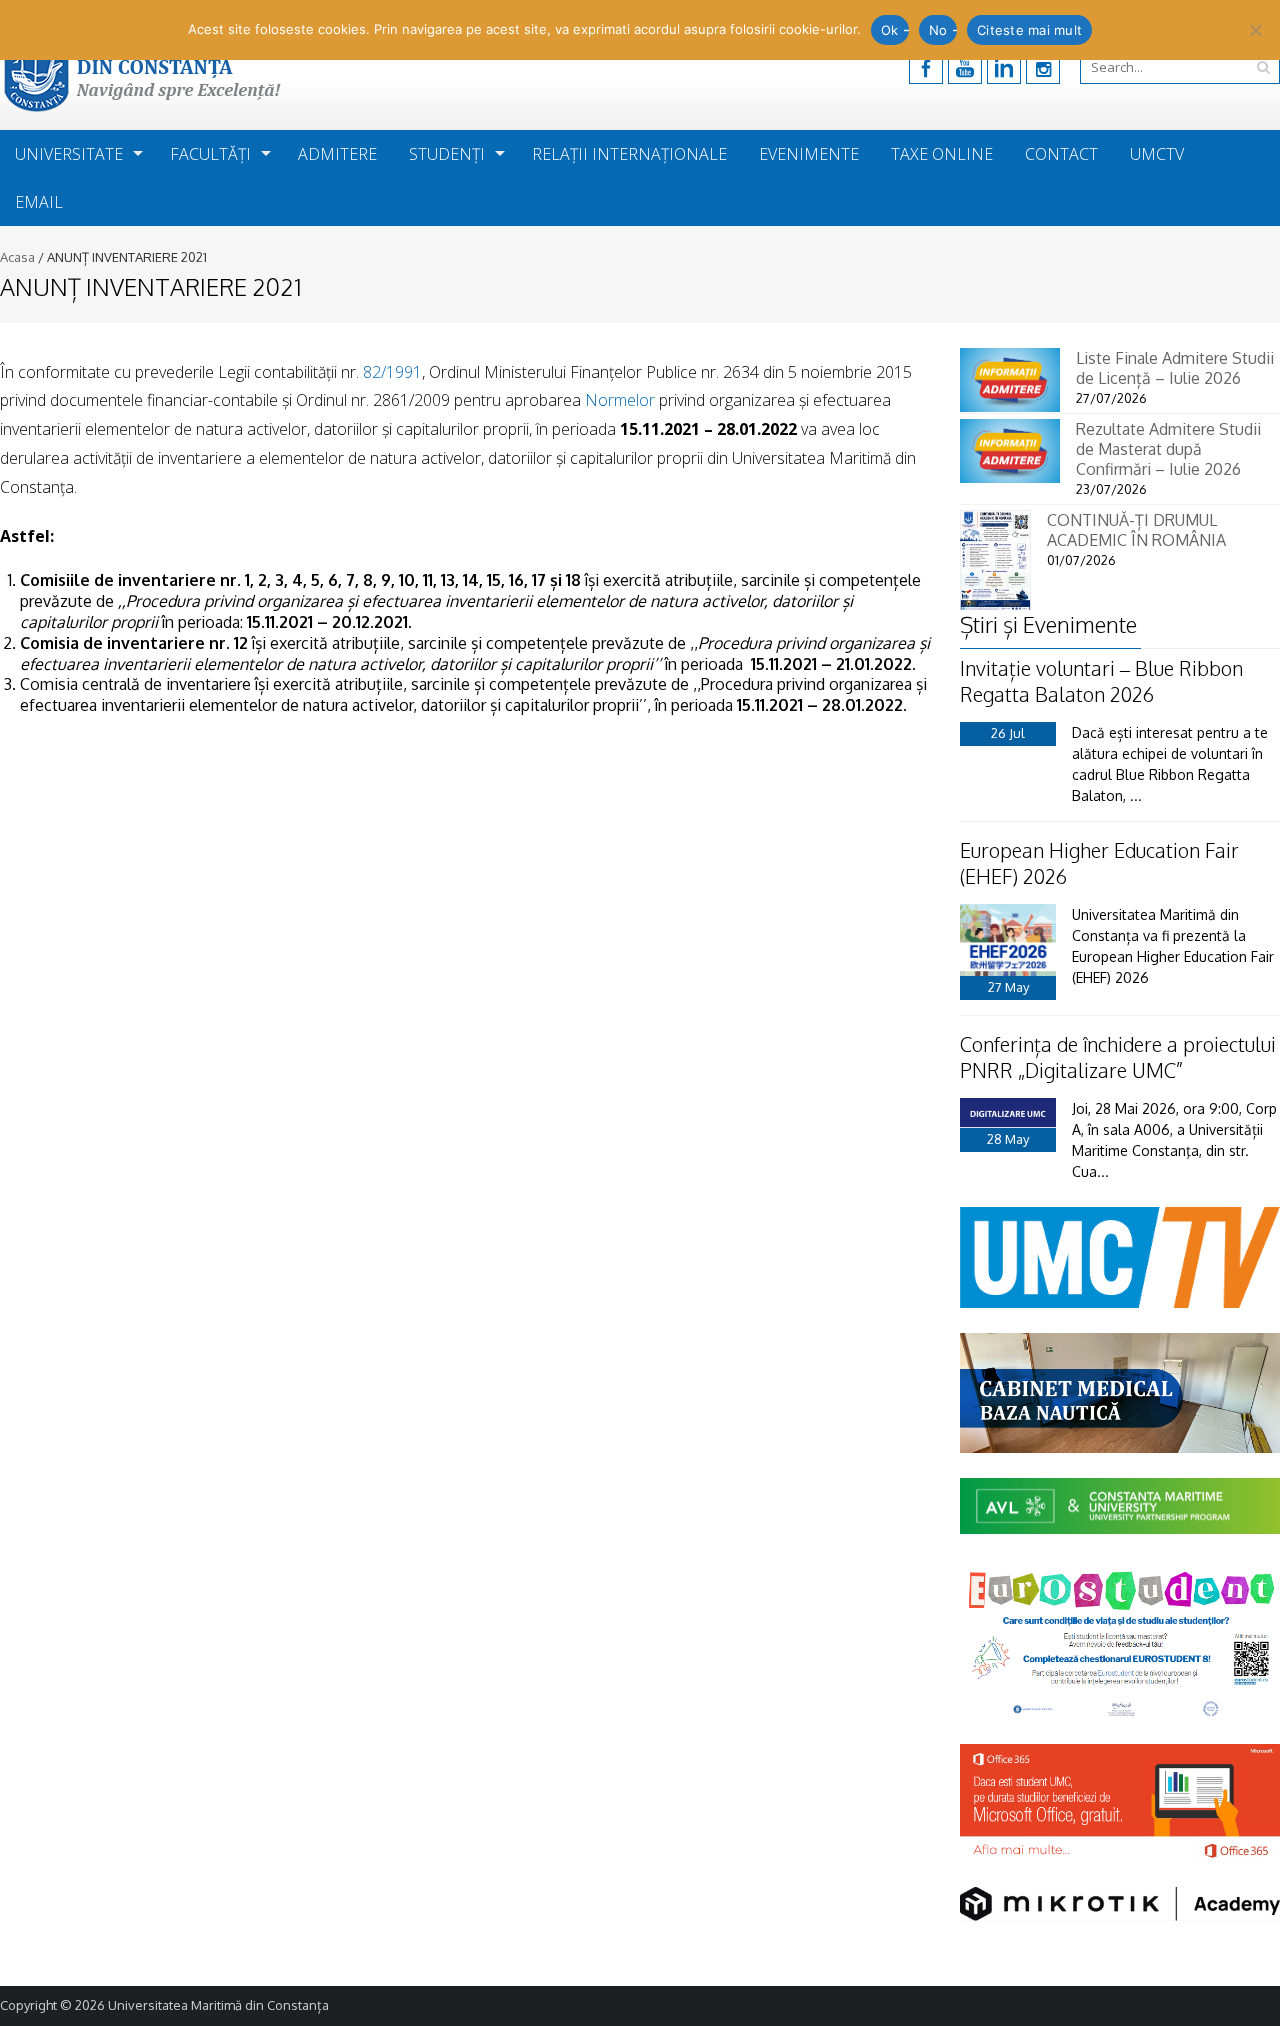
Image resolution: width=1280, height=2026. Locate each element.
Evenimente (809, 154)
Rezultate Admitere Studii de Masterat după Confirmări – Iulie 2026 (1168, 449)
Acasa (17, 257)
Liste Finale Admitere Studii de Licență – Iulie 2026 (1175, 368)
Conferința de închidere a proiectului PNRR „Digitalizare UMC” (1118, 1057)
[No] (1255, 30)
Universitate (69, 154)
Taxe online (942, 154)
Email (39, 202)
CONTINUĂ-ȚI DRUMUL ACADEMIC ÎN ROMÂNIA (1136, 530)
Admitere (337, 154)
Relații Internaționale (629, 154)
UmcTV (1157, 154)
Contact (1061, 154)
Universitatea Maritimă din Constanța (218, 2005)
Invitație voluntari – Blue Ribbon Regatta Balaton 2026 (1101, 681)
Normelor (620, 400)
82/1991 (392, 372)
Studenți (447, 154)
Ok (890, 30)
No (938, 30)
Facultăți (210, 154)
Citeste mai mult (1029, 30)
